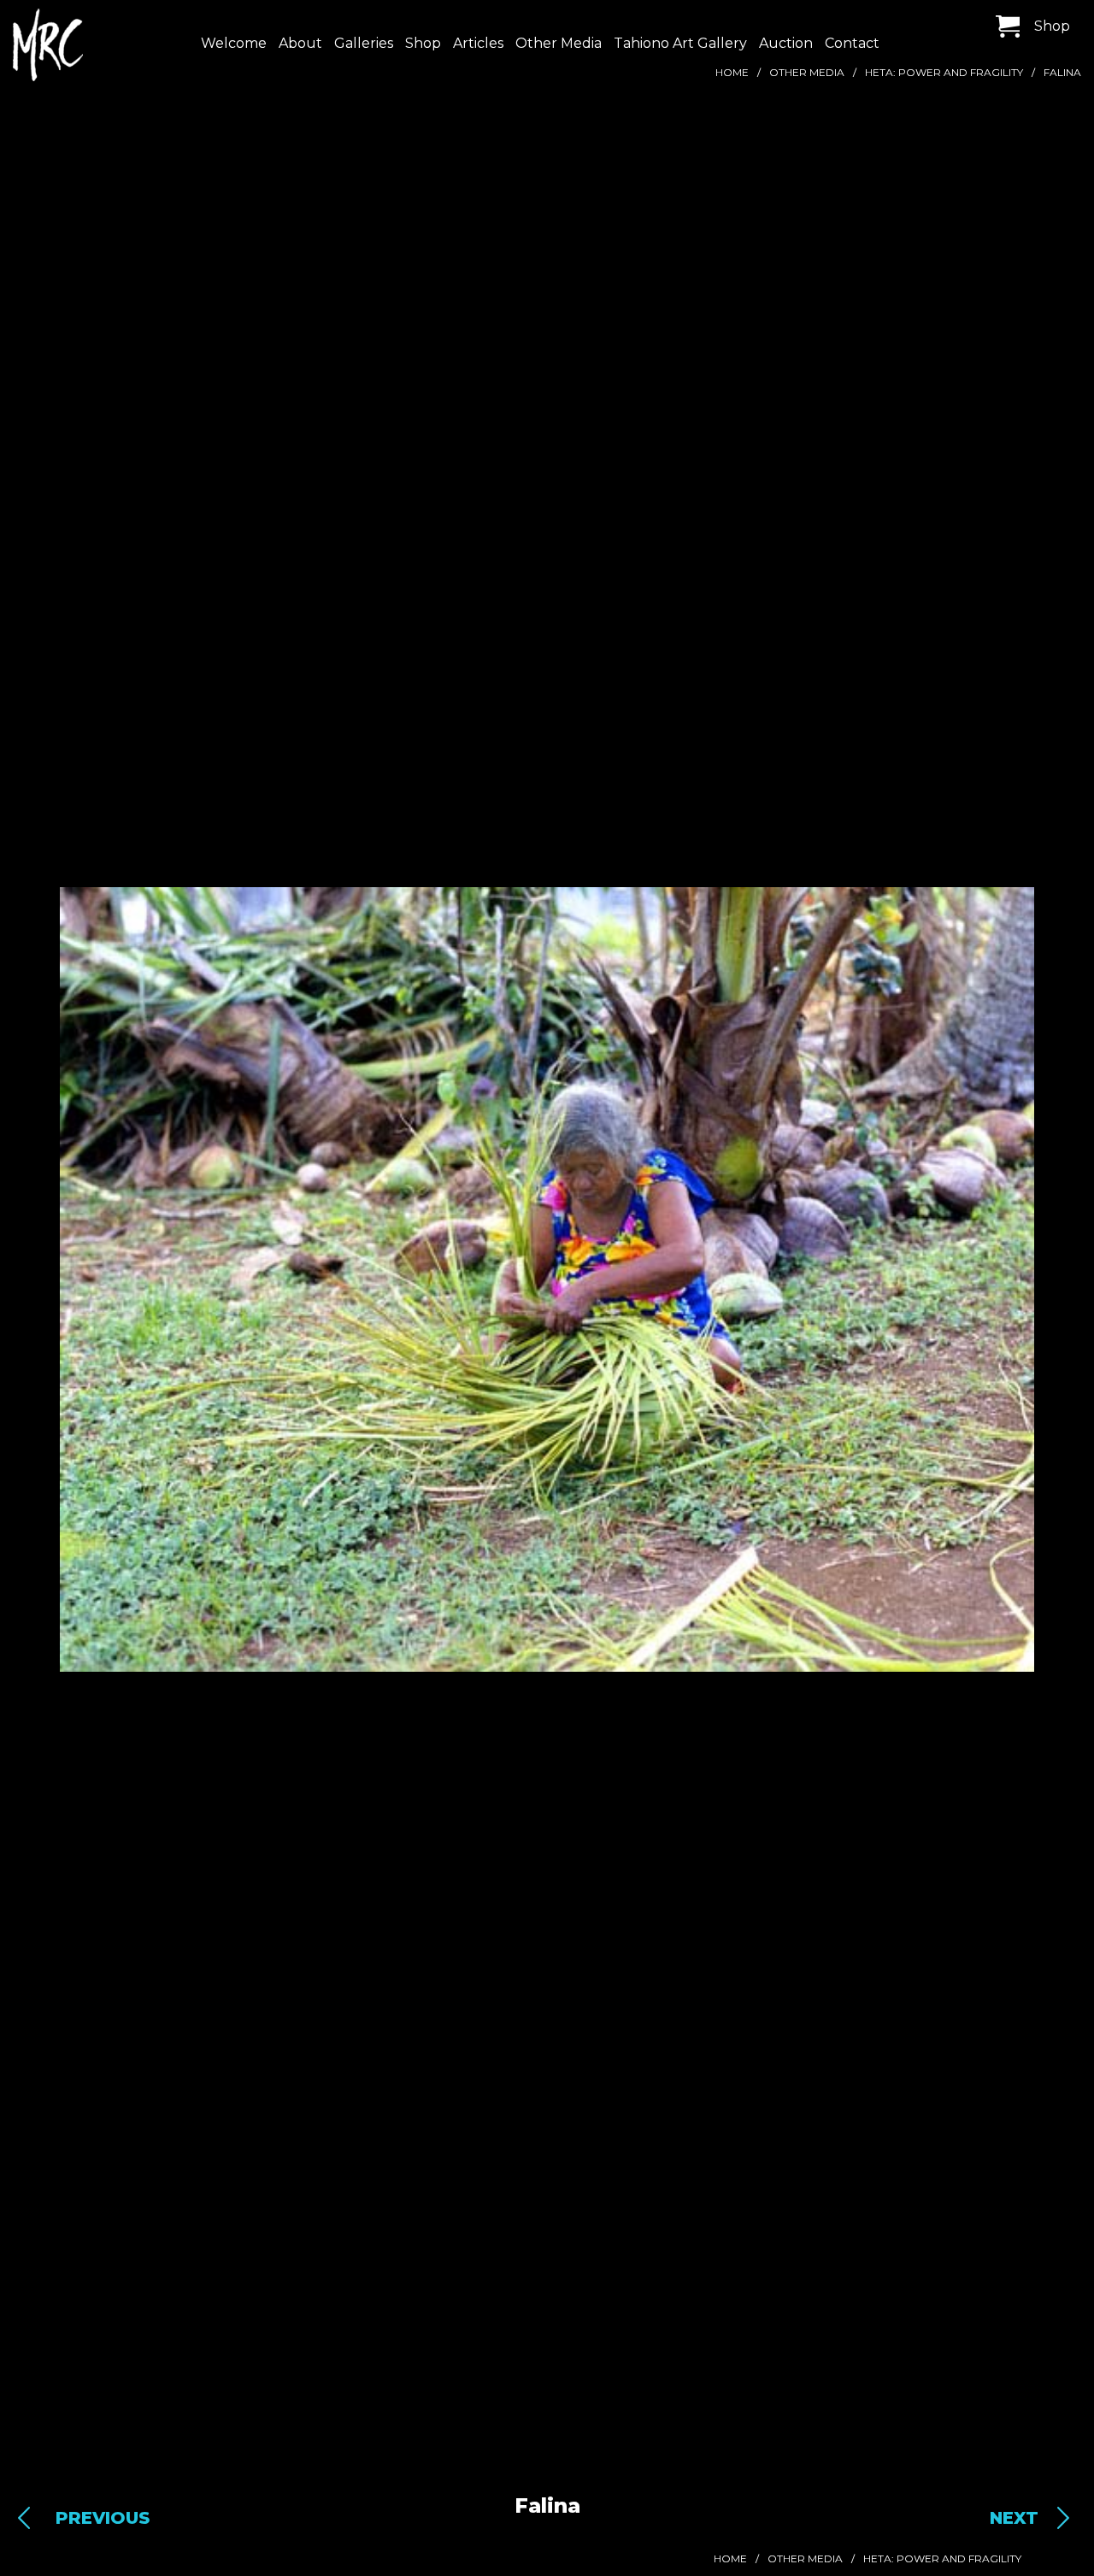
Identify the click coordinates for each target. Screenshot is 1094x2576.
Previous (103, 2518)
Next (1014, 2518)
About (300, 43)
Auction (786, 43)
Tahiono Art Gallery (680, 43)
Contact (852, 43)
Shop (423, 43)
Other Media (559, 43)
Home (732, 72)
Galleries (364, 43)
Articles (478, 43)
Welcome (234, 43)
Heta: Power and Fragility (944, 72)
